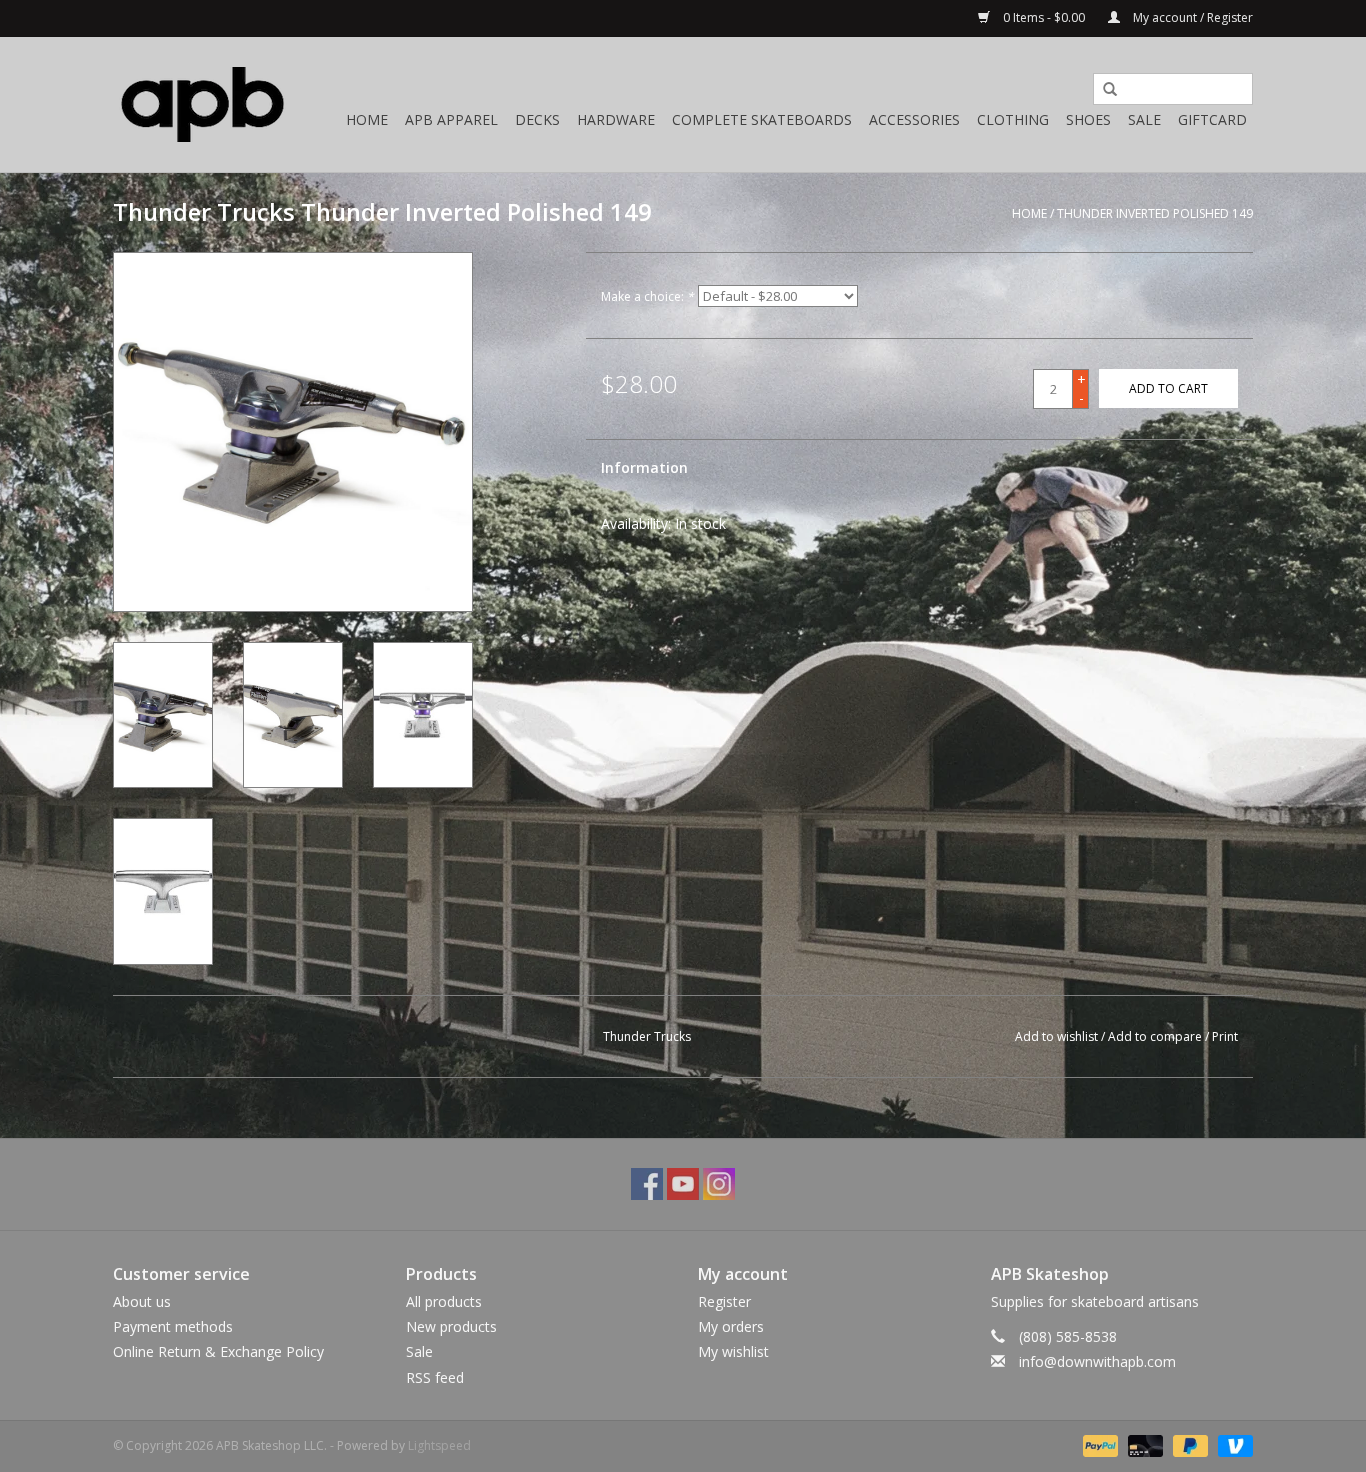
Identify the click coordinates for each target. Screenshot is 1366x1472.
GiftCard (1212, 119)
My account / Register (1191, 17)
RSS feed (435, 1377)
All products (444, 1301)
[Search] (1103, 90)
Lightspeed (439, 1445)
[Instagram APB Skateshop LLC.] (719, 1184)
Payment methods (173, 1326)
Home (367, 119)
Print (1225, 1036)
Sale (1144, 119)
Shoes (1088, 119)
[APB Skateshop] (203, 104)
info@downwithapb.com (1097, 1361)
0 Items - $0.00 (1044, 17)
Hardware (616, 119)
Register (724, 1301)
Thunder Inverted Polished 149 (1155, 213)
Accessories (914, 119)
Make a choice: (647, 296)
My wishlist (733, 1351)
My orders (731, 1326)
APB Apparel (451, 119)
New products (451, 1326)
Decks (537, 119)
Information (644, 467)
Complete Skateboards (762, 119)
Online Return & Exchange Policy (218, 1351)
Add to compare (1156, 1036)
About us (142, 1301)
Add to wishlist (1056, 1036)
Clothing (1013, 119)
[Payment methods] (1098, 1444)
